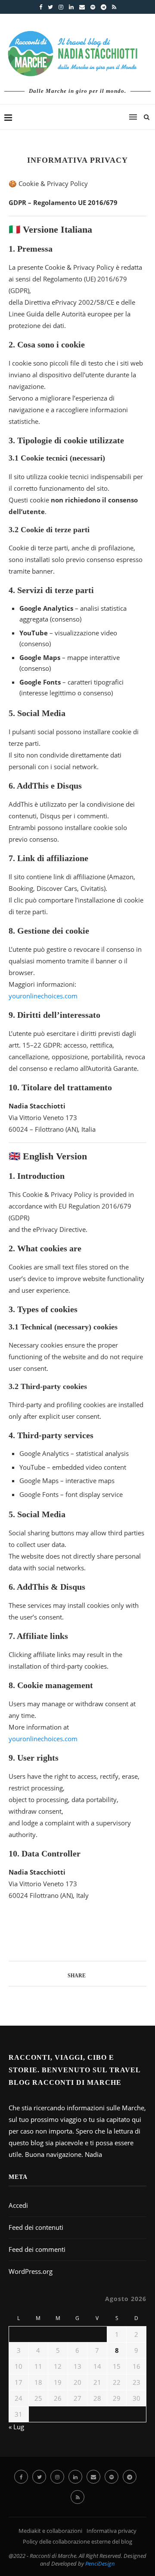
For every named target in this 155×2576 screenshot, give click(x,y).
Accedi (18, 2205)
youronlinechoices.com (43, 996)
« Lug (16, 2427)
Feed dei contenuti (36, 2227)
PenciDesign (100, 2563)
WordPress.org (31, 2271)
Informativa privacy (112, 2531)
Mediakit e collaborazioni (50, 2531)
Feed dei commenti (37, 2249)
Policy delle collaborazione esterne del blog (77, 2541)
